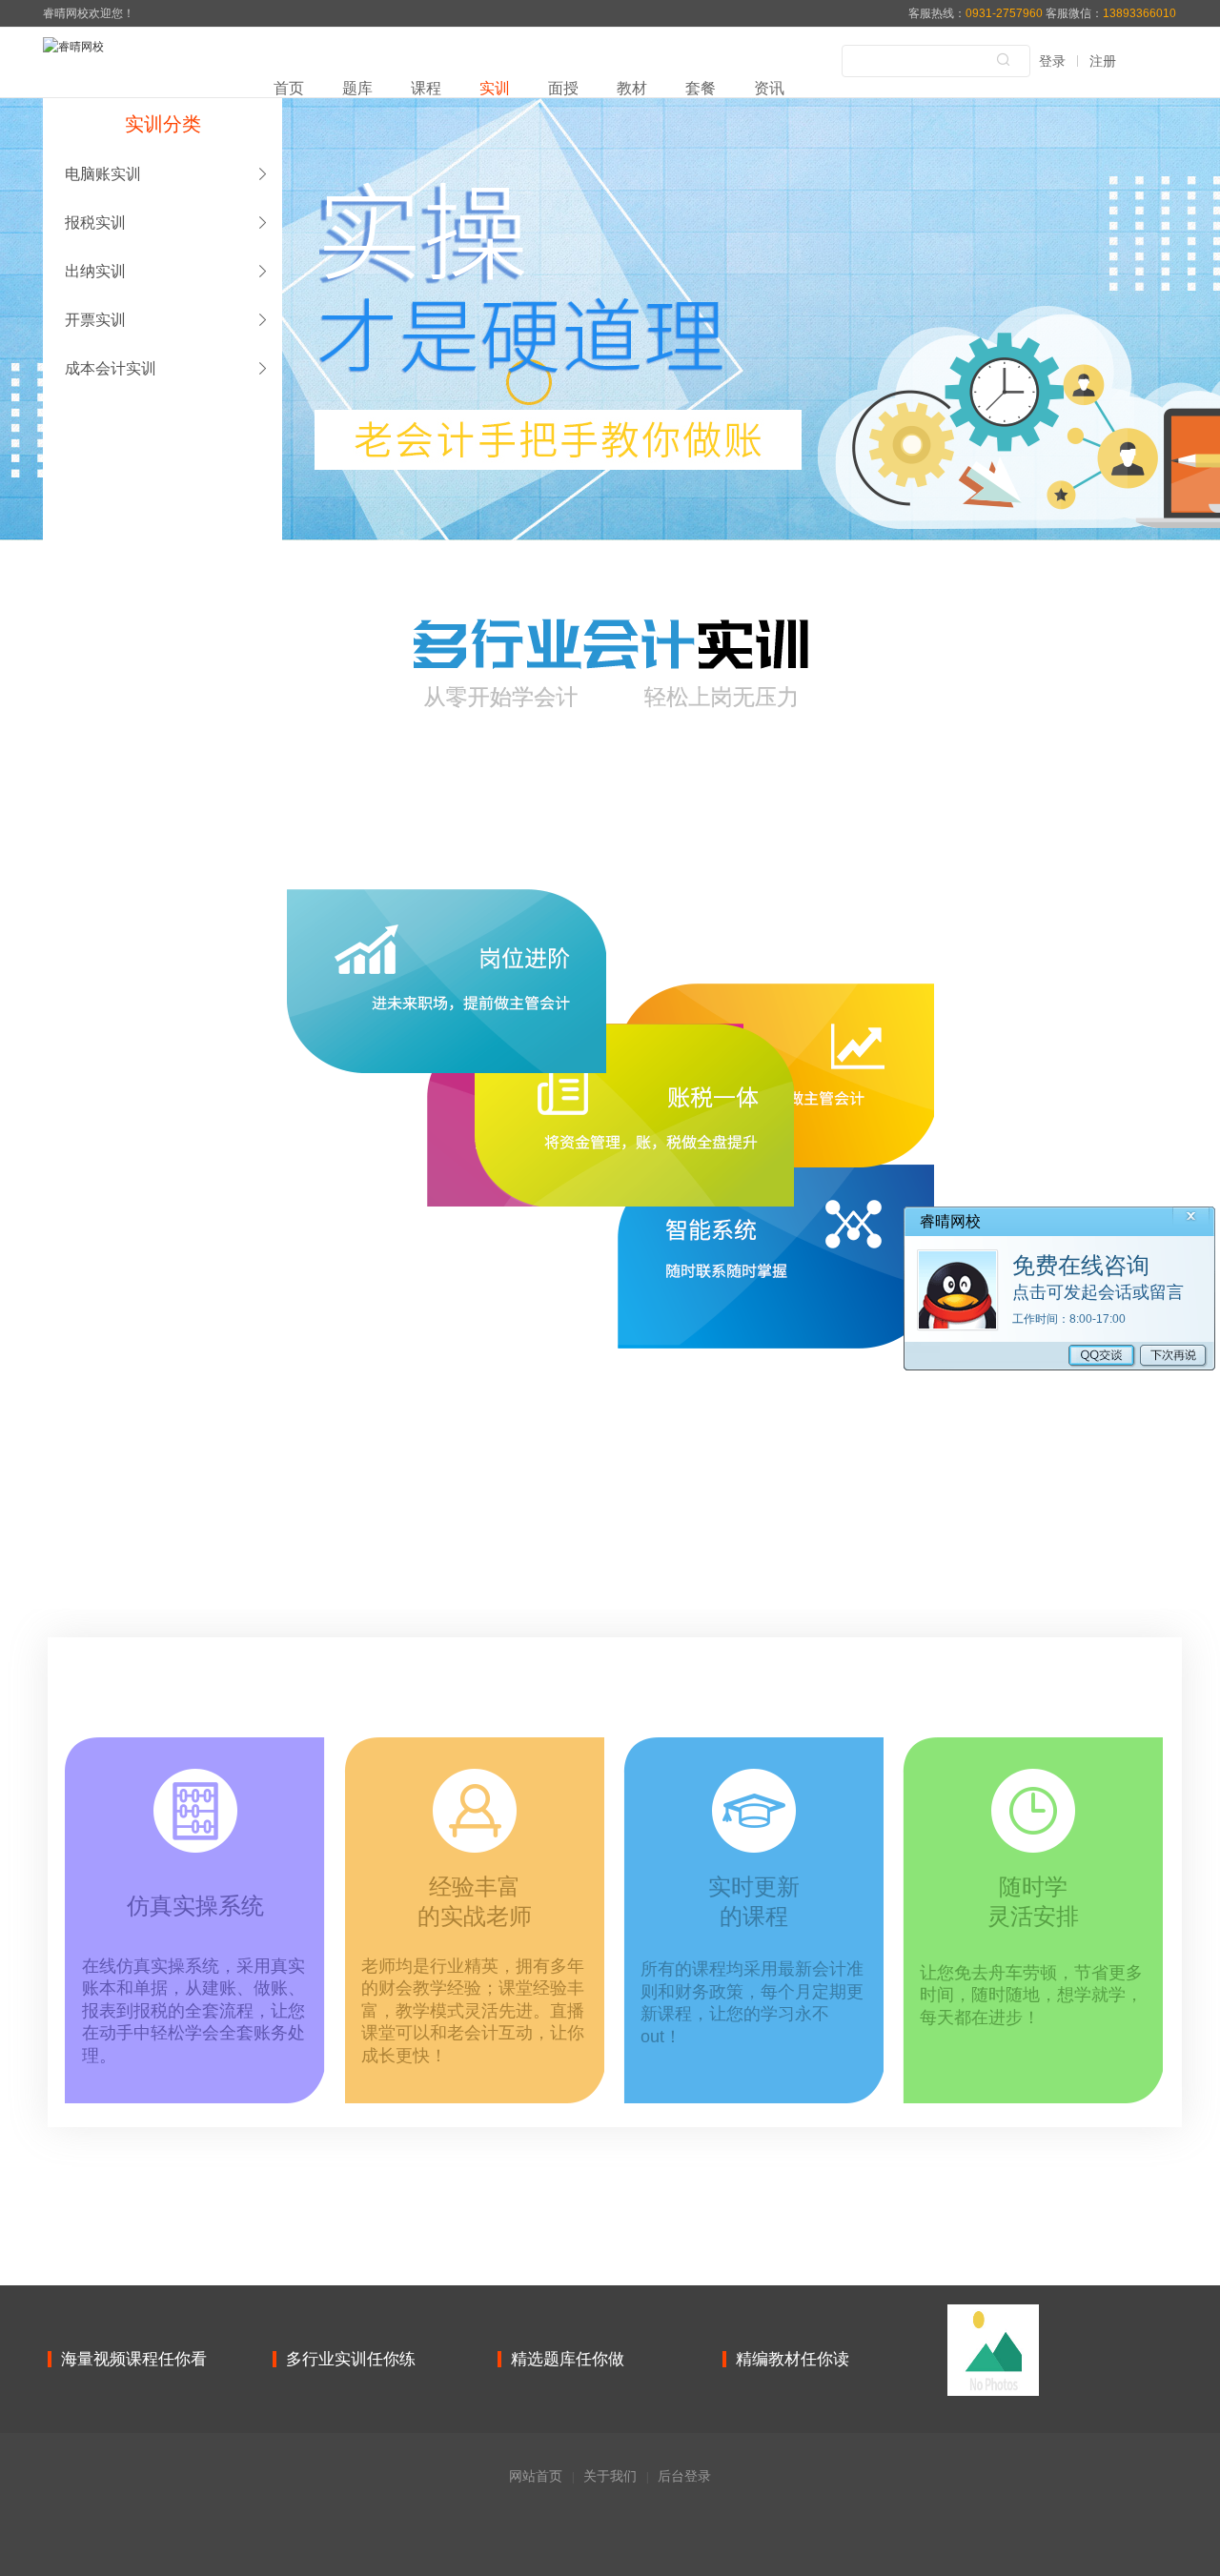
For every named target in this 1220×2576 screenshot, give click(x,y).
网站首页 (536, 2476)
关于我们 (610, 2476)
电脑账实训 (103, 174)
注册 (1103, 61)
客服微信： (1111, 13)
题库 (357, 88)
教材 (632, 88)
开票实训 (95, 320)
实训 (495, 88)
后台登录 (684, 2476)
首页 (289, 88)
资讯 (769, 88)
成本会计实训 (111, 368)
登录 (1052, 61)
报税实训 (95, 223)
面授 (563, 88)
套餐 (701, 88)
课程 (426, 88)
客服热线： (977, 13)
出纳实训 (95, 271)
